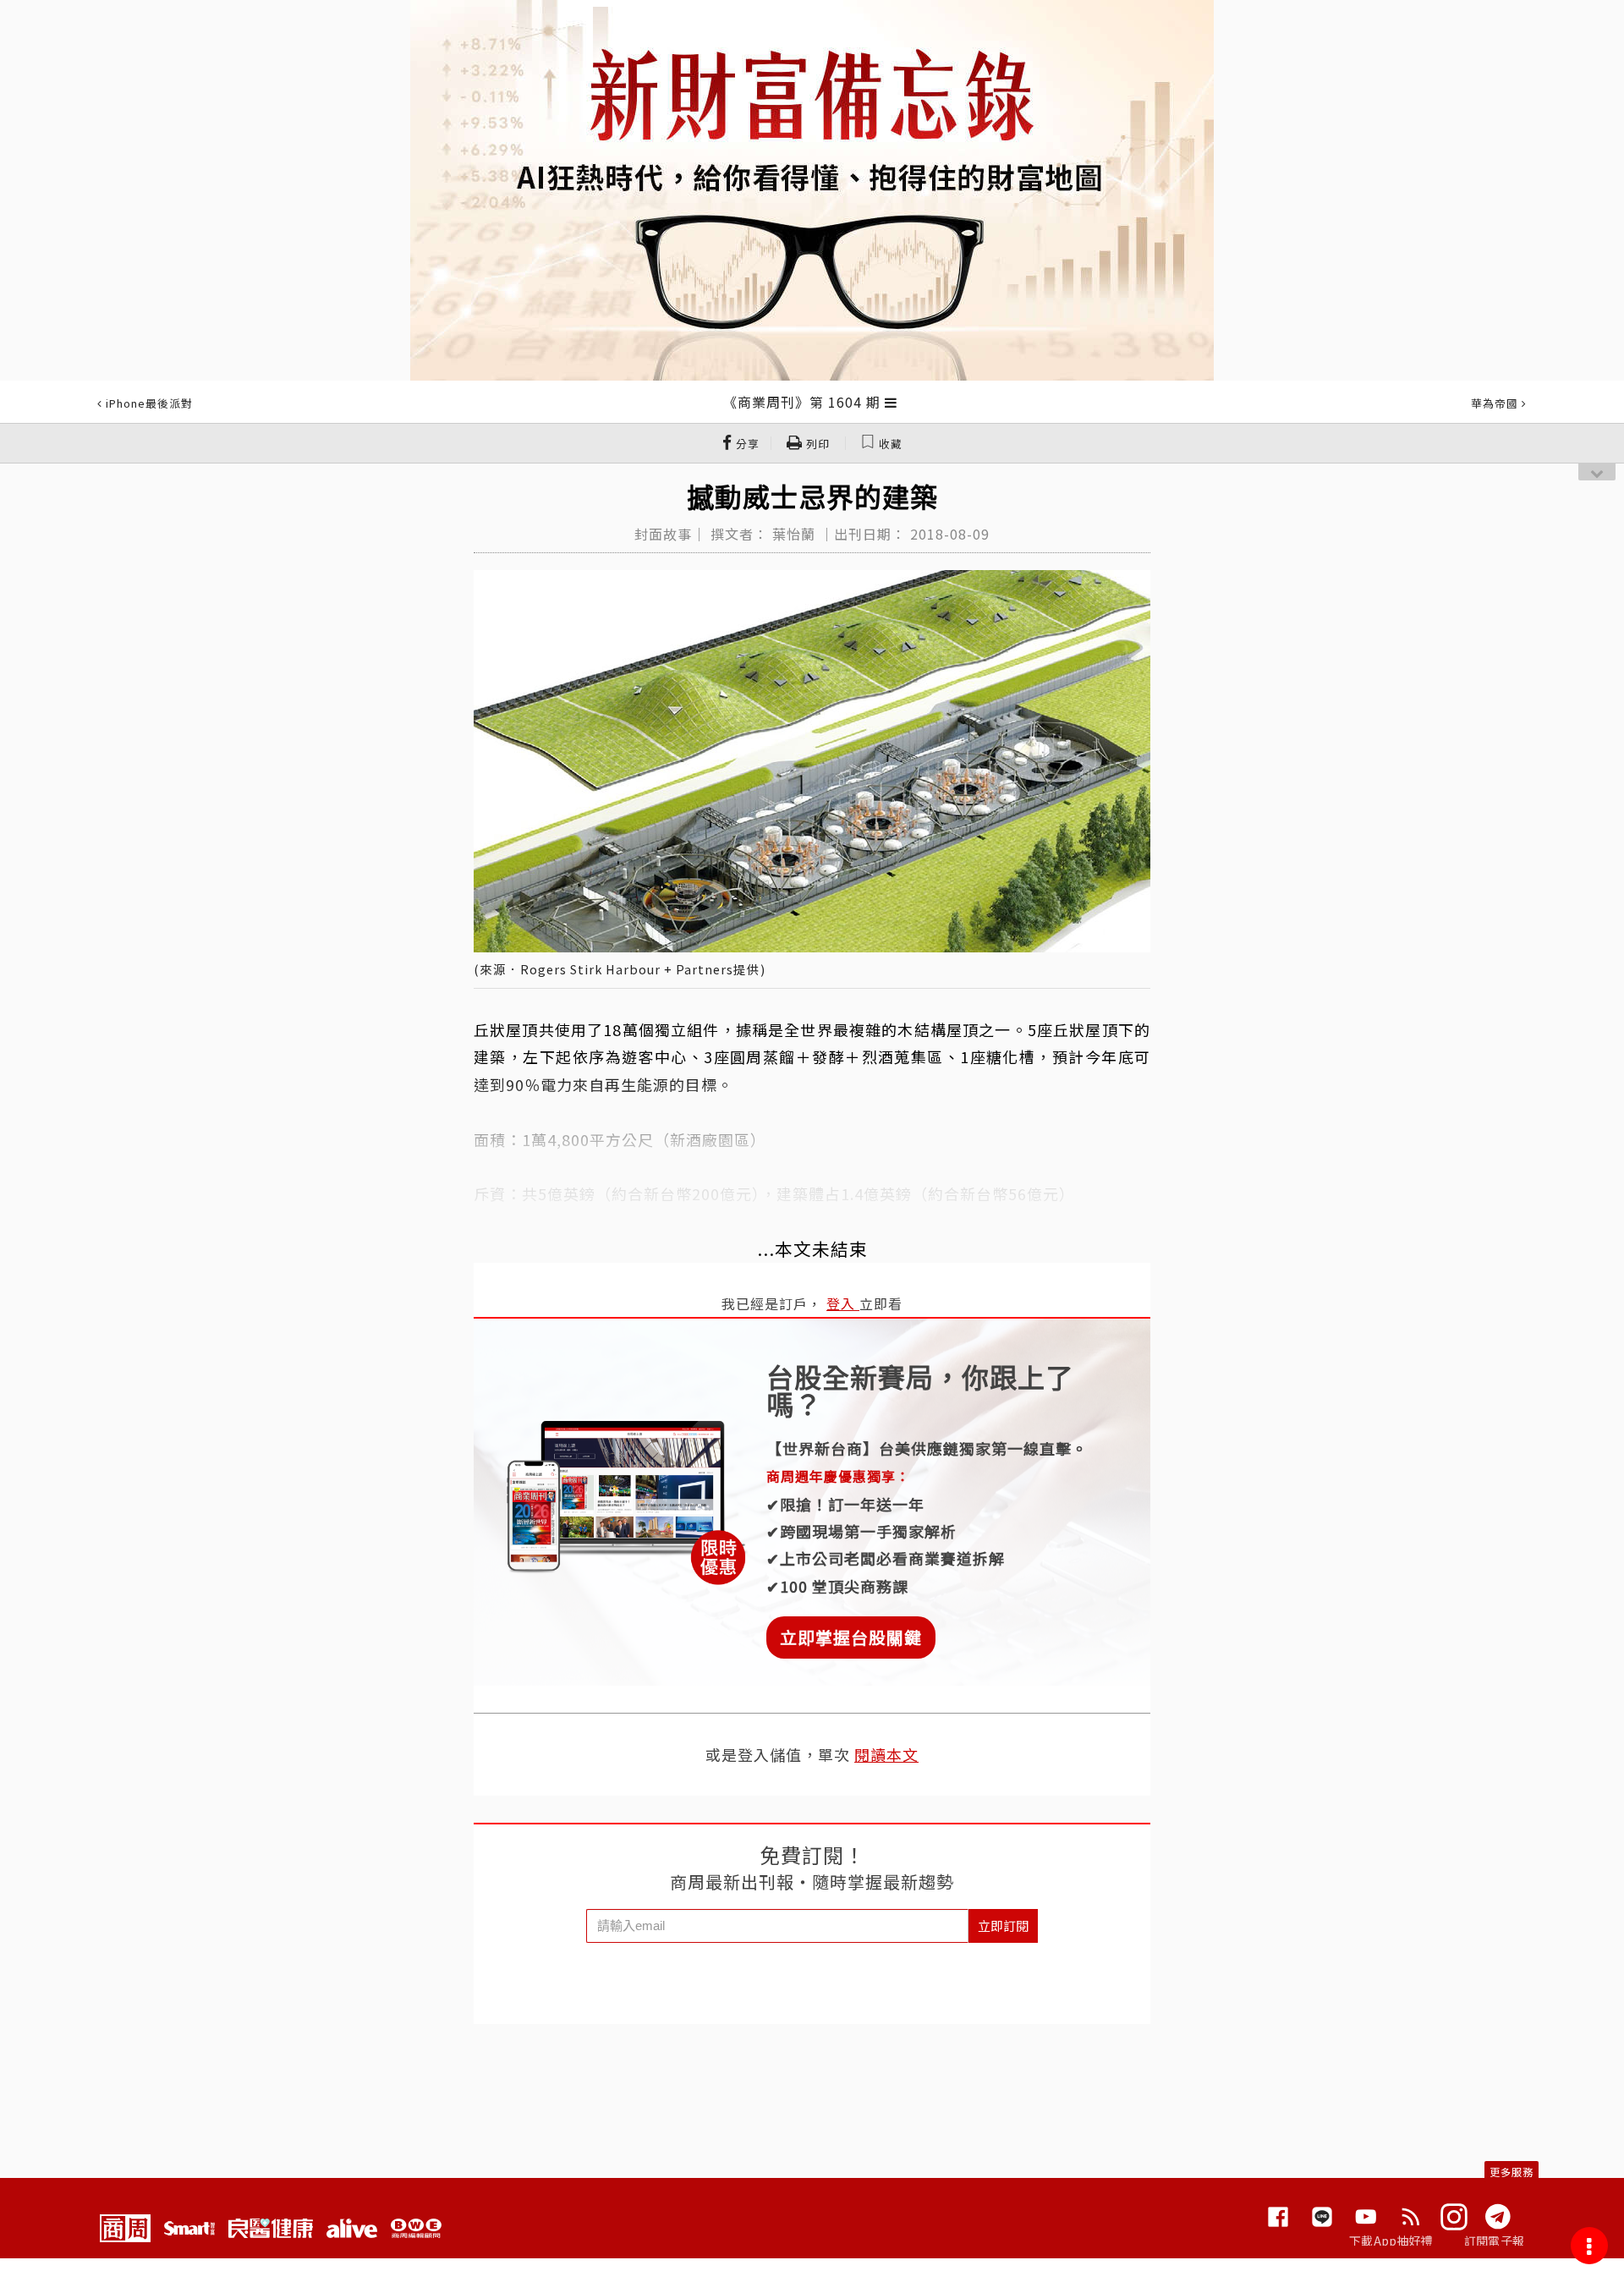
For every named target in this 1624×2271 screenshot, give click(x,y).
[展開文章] (891, 402)
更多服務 (1512, 2172)
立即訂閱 (1003, 1925)
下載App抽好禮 (1391, 2241)
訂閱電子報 (1494, 2241)
